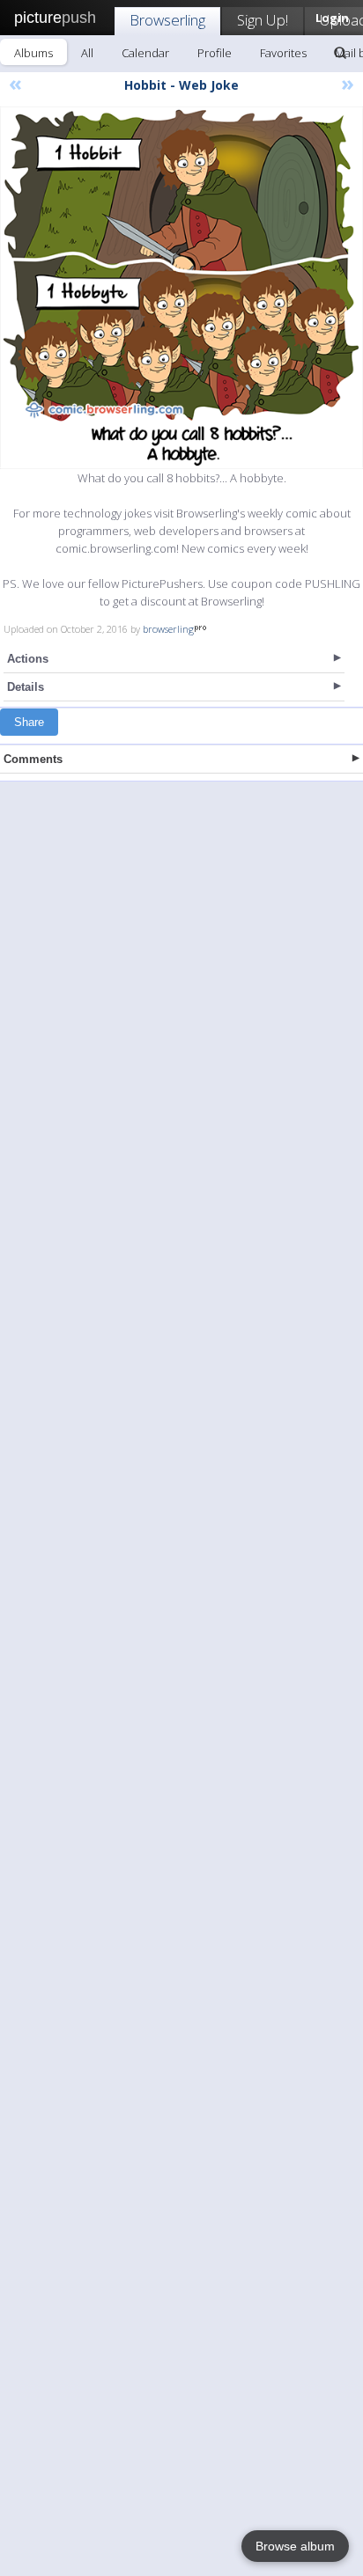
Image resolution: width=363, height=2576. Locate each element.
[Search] (340, 53)
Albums (33, 53)
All (87, 53)
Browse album (295, 2546)
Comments (33, 759)
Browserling (167, 20)
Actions (28, 659)
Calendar (145, 53)
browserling (168, 629)
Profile (215, 53)
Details (26, 687)
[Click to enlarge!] (181, 288)
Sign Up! (263, 20)
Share (29, 722)
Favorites (283, 53)
